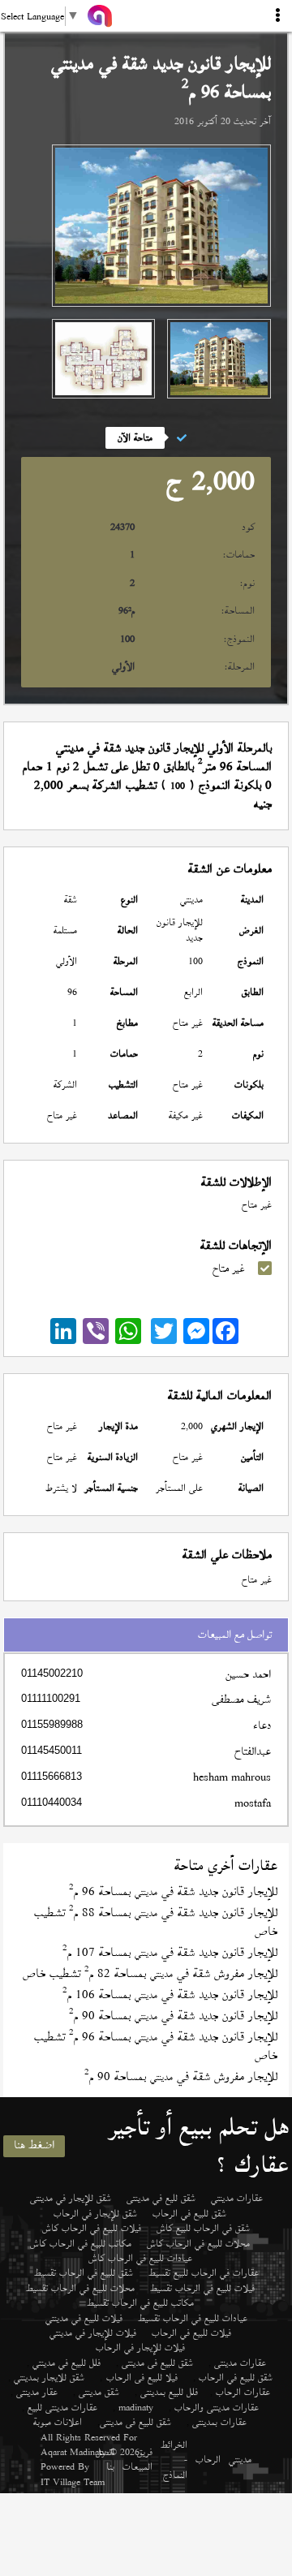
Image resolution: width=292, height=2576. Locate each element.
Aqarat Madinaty (73, 2452)
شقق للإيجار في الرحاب (95, 2213)
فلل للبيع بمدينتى (169, 2392)
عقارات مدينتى (240, 2363)
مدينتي (240, 2459)
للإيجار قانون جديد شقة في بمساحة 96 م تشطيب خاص (156, 2046)
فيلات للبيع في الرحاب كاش (92, 2228)
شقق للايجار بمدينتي (49, 2377)
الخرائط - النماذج (174, 2460)
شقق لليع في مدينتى (161, 2198)
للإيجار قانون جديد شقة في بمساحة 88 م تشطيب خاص (156, 1922)
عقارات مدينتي (237, 2198)
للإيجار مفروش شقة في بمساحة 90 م (181, 2076)
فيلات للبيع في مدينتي (84, 2318)
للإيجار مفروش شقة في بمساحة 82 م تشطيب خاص (150, 1973)
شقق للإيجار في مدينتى (71, 2198)
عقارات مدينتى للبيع (62, 2407)
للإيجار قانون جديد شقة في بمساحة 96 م (173, 1891)
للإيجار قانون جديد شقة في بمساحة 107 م (170, 1952)
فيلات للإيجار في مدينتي (93, 2333)
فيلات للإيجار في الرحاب (140, 2347)
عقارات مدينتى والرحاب (217, 2407)
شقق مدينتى (99, 2392)
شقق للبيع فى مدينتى (157, 2363)
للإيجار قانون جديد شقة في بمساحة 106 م (170, 1994)
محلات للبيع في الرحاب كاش (198, 2243)
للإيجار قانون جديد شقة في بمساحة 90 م (173, 2016)
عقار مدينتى (37, 2392)
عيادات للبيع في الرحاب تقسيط (193, 2318)
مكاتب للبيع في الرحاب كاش (81, 2243)
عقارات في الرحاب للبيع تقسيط (204, 2272)
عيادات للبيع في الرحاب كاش (140, 2258)
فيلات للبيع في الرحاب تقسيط (202, 2288)
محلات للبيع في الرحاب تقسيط (80, 2288)
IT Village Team (73, 2482)
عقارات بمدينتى (219, 2422)
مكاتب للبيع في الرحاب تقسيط (140, 2302)
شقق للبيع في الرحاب (189, 2213)
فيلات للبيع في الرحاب (191, 2333)
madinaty (136, 2407)
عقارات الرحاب (243, 2392)
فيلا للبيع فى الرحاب (142, 2377)
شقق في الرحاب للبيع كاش (203, 2228)
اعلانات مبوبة (58, 2422)
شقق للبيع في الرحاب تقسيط (84, 2272)
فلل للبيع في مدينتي (67, 2363)
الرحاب (208, 2459)
